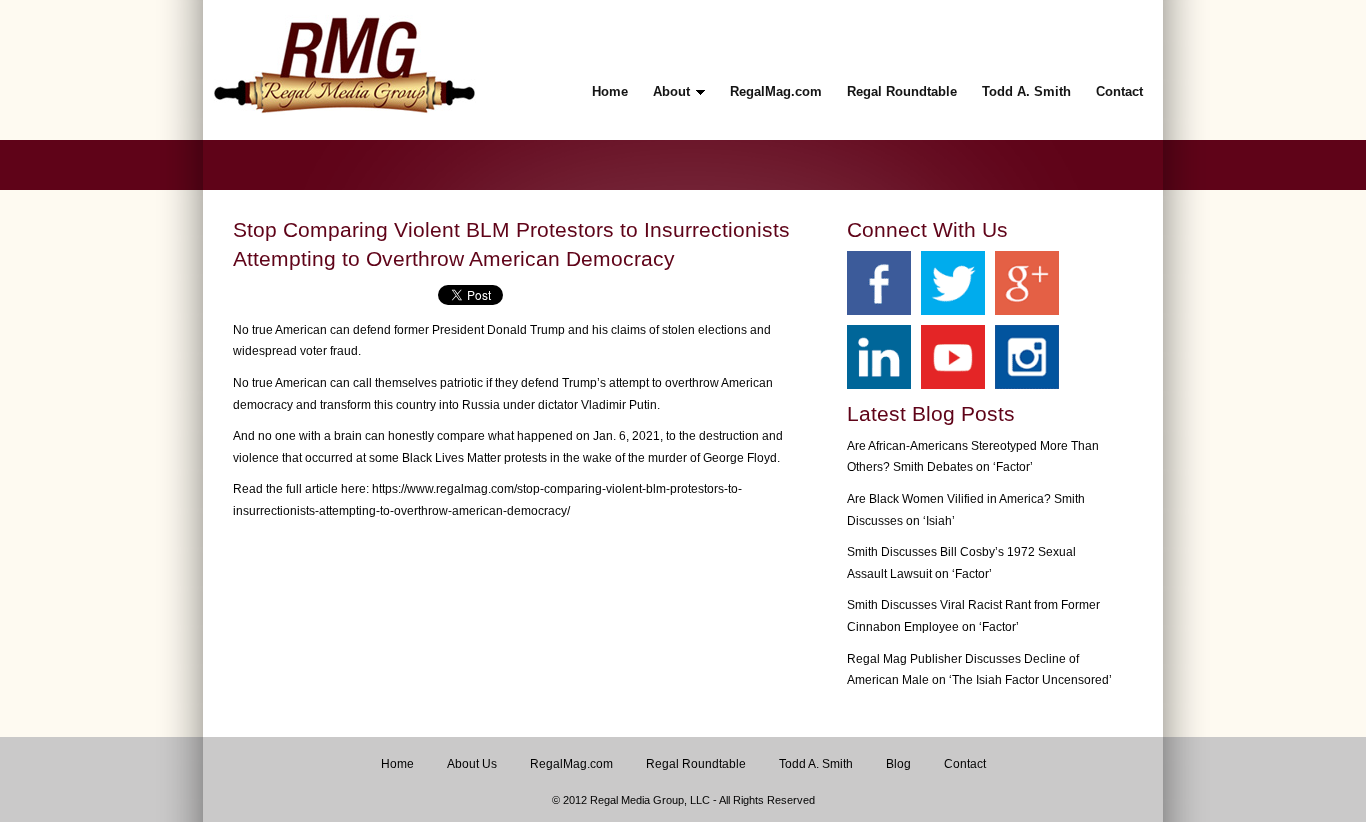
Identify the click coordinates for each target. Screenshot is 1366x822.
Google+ (1027, 283)
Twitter (953, 283)
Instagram (1027, 357)
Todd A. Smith (816, 764)
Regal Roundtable (696, 764)
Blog (898, 764)
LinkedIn (879, 357)
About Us (472, 764)
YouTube (953, 357)
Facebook (879, 283)
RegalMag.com (571, 764)
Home (397, 764)
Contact (965, 764)
